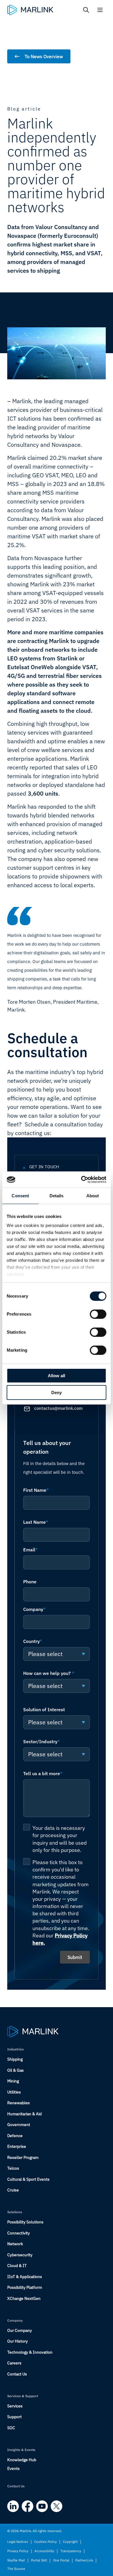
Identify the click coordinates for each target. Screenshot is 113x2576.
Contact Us (17, 2374)
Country (33, 1641)
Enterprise (17, 2146)
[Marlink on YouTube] (42, 2506)
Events (13, 2468)
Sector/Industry (42, 1741)
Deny (57, 1392)
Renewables (19, 2103)
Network (15, 2244)
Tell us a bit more (43, 1773)
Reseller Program (23, 2157)
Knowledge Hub (22, 2460)
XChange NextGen (24, 2298)
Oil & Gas (16, 2070)
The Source (16, 2569)
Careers (14, 2363)
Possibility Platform (25, 2287)
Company (34, 1609)
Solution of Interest (44, 1709)
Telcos (13, 2168)
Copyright (70, 2542)
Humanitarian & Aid (24, 2114)
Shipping (15, 2059)
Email (31, 1550)
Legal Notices (18, 2542)
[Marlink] (30, 10)
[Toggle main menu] (100, 10)
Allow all (57, 1376)
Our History (18, 2341)
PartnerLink (84, 2560)
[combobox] (57, 1654)
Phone (30, 1582)
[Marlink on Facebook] (28, 2506)
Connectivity (19, 2233)
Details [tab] (57, 1196)
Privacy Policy (18, 2551)
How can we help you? (49, 1673)
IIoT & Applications (25, 2277)
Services (15, 2406)
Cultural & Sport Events (28, 2179)
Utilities (14, 2092)
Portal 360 (39, 2560)
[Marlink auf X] (57, 2506)
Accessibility (44, 2551)
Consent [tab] (20, 1196)
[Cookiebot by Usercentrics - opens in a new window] (81, 1180)
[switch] (98, 1314)
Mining (13, 2081)
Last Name (36, 1522)
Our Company (20, 2330)
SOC (11, 2428)
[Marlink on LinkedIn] (13, 2506)
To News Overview (44, 56)
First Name (36, 1490)
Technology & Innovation (30, 2352)
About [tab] (93, 1196)
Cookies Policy (45, 2542)
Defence (15, 2136)
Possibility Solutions (25, 2222)
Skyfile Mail (16, 2560)
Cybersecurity (20, 2255)
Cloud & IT (17, 2266)
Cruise (13, 2190)
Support (14, 2417)
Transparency (71, 2551)
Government (19, 2125)
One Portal (61, 2560)
